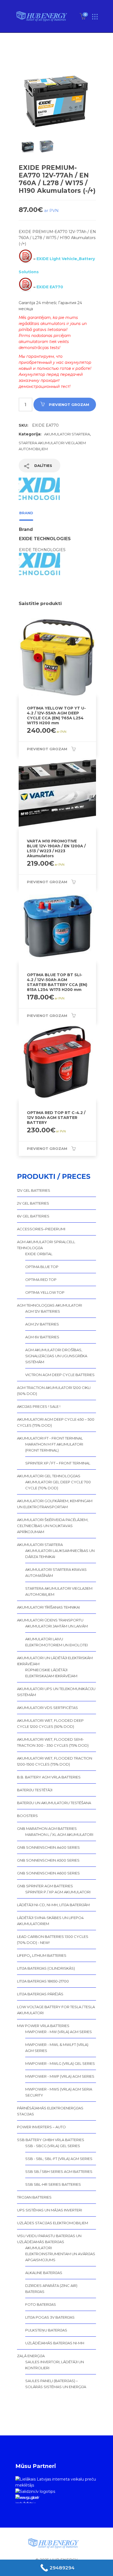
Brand (26, 513)
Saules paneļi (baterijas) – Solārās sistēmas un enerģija (56, 2384)
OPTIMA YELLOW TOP (45, 1292)
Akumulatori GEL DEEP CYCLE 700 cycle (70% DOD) (58, 1485)
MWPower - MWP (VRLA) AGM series (60, 2076)
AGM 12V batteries (43, 1311)
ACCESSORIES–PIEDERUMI (41, 1229)
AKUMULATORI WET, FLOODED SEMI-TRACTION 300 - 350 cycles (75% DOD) (53, 1742)
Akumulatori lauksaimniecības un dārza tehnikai (60, 1554)
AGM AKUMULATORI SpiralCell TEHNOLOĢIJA (46, 1245)
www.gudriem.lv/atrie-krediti (27, 2499)
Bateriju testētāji (35, 1790)
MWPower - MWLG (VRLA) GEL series (60, 2063)
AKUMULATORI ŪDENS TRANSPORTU (50, 1620)
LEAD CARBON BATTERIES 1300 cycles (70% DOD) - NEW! (53, 1940)
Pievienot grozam (69, 405)
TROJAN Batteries (34, 2197)
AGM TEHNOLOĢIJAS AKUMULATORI (50, 1305)
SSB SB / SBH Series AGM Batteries (59, 2171)
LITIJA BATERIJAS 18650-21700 (43, 1981)
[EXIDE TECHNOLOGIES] (39, 492)
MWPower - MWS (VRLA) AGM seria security (59, 2092)
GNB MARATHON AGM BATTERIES (47, 1828)
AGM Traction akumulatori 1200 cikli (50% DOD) (54, 1391)
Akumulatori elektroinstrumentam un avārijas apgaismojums (60, 2254)
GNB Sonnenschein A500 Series (48, 1860)
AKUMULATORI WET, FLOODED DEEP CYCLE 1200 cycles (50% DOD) (50, 1723)
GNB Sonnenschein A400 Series (48, 1847)
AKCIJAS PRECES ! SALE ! (39, 1406)
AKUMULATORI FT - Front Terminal (50, 1438)
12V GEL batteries (34, 1190)
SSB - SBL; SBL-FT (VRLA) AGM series (59, 2159)
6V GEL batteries (33, 1216)
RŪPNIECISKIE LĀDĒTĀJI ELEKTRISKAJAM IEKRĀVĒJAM (51, 1673)
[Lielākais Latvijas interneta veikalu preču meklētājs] (56, 2482)
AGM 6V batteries (42, 1337)
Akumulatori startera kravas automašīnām (56, 1572)
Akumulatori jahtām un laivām (56, 1626)
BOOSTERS (27, 1816)
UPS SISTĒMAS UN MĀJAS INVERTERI (50, 2210)
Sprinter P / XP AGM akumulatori (58, 1892)
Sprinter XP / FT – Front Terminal (58, 1463)
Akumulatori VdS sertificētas (47, 1708)
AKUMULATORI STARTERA (67, 434)
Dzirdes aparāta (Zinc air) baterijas (51, 2289)
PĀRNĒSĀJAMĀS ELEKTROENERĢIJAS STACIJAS (50, 2111)
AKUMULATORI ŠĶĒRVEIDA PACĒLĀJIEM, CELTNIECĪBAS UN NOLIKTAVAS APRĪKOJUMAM (53, 1526)
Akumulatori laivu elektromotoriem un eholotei (56, 1642)
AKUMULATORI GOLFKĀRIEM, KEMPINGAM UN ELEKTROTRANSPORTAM (55, 1504)
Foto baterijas (41, 2304)
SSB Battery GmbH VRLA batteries (51, 2140)
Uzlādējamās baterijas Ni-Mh (55, 2343)
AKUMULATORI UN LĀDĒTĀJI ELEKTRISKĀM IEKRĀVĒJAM (55, 1661)
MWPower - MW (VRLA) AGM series (59, 2032)
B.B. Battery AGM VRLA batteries (49, 1777)
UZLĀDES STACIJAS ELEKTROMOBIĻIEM (53, 2223)
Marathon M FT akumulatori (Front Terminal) (54, 1447)
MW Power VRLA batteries (43, 2026)
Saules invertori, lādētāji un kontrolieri (55, 2365)
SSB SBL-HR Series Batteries (53, 2184)
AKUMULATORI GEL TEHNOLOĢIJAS (49, 1476)
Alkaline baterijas (44, 2273)
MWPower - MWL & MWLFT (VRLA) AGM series (57, 2048)
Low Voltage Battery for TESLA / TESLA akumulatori (56, 2010)
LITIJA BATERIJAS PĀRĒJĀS (40, 1994)
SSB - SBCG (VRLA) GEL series (53, 2146)
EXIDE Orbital (39, 1254)
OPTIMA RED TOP (41, 1280)
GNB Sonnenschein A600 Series (48, 1873)
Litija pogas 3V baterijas (50, 2317)
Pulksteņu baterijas (46, 2330)
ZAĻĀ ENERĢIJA (31, 2356)
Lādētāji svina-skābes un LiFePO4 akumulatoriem (50, 1921)
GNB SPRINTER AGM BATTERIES (45, 1886)
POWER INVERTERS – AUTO (41, 2127)
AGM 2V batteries (42, 1324)
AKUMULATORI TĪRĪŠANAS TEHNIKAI (48, 1607)
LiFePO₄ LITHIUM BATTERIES (42, 1955)
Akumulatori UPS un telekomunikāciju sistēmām (56, 1692)
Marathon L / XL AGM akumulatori (59, 1834)
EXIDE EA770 (50, 287)
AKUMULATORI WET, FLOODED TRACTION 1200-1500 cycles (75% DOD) (55, 1761)
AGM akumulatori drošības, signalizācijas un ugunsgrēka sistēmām (56, 1356)
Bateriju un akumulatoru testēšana (54, 1803)
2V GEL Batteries (33, 1203)
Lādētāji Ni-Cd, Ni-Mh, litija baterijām (53, 1905)
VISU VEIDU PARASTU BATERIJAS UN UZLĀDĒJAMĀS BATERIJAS (49, 2239)
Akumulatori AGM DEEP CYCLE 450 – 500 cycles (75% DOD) (56, 1422)
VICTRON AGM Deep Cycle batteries (60, 1375)
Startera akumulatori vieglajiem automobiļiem (59, 1591)
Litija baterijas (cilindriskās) (46, 1968)
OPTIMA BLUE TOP (42, 1267)
